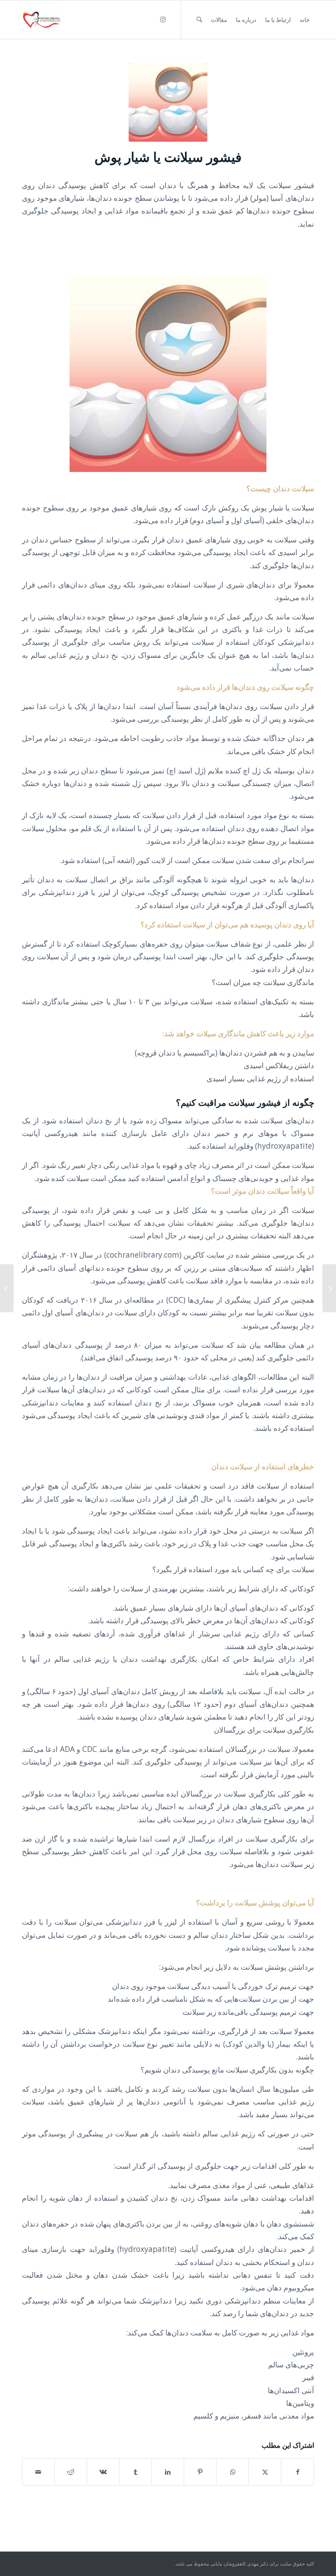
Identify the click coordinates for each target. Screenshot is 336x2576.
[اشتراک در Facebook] (297, 2472)
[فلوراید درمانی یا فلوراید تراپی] (329, 1288)
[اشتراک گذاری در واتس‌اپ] (233, 2472)
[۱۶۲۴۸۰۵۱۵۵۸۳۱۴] (41, 20)
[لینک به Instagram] (163, 19)
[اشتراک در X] (265, 2472)
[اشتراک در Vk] (103, 2472)
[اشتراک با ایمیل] (38, 2472)
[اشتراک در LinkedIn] (168, 2472)
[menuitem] (305, 20)
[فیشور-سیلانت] (168, 102)
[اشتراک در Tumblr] (135, 2472)
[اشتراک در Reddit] (71, 2472)
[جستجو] (199, 20)
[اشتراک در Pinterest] (200, 2472)
